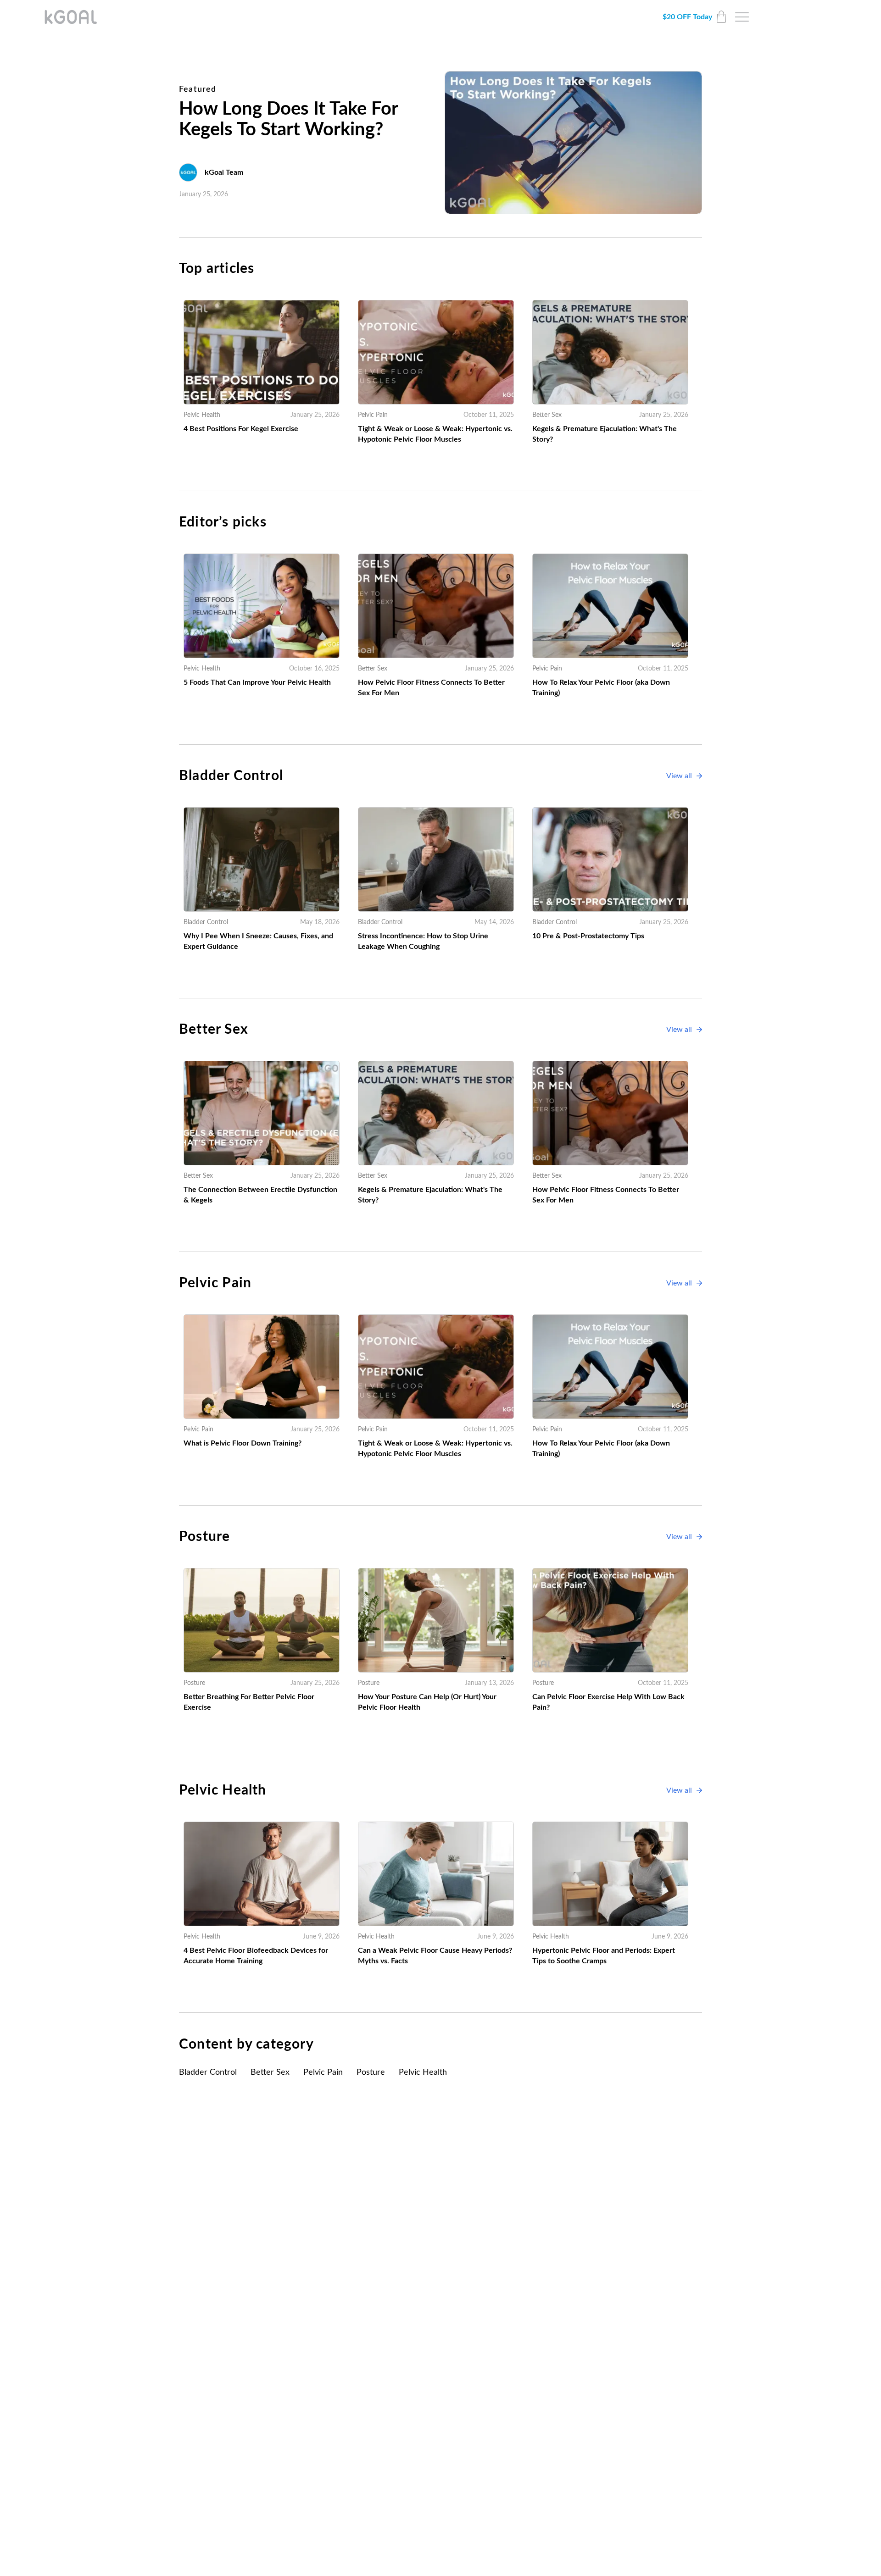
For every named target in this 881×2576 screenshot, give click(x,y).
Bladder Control (208, 2072)
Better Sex (270, 2072)
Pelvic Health (423, 2072)
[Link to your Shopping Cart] (721, 17)
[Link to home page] (71, 17)
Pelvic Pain (323, 2072)
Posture (371, 2072)
